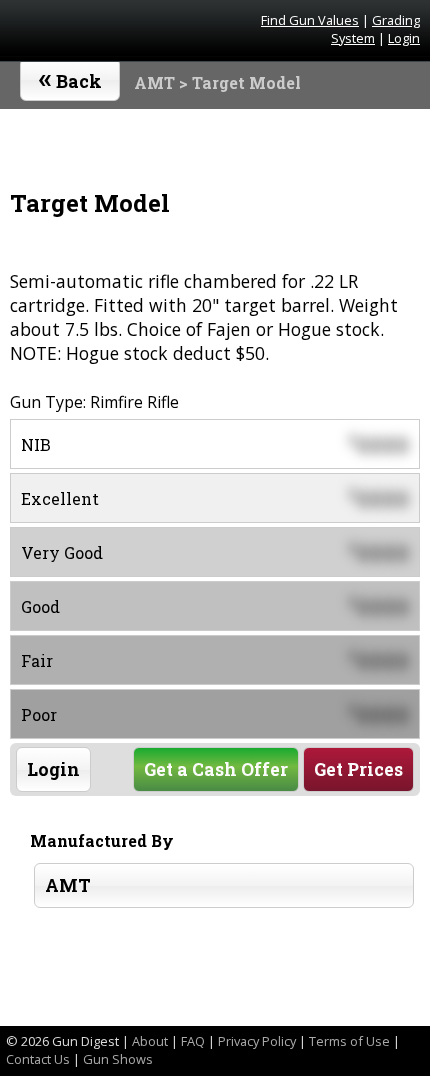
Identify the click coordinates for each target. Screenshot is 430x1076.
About (150, 1041)
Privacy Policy (257, 1041)
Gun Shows (118, 1059)
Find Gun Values (310, 20)
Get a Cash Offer (216, 769)
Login (404, 38)
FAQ (193, 1041)
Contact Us (38, 1059)
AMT (154, 82)
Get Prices (358, 769)
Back (70, 77)
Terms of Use (349, 1041)
